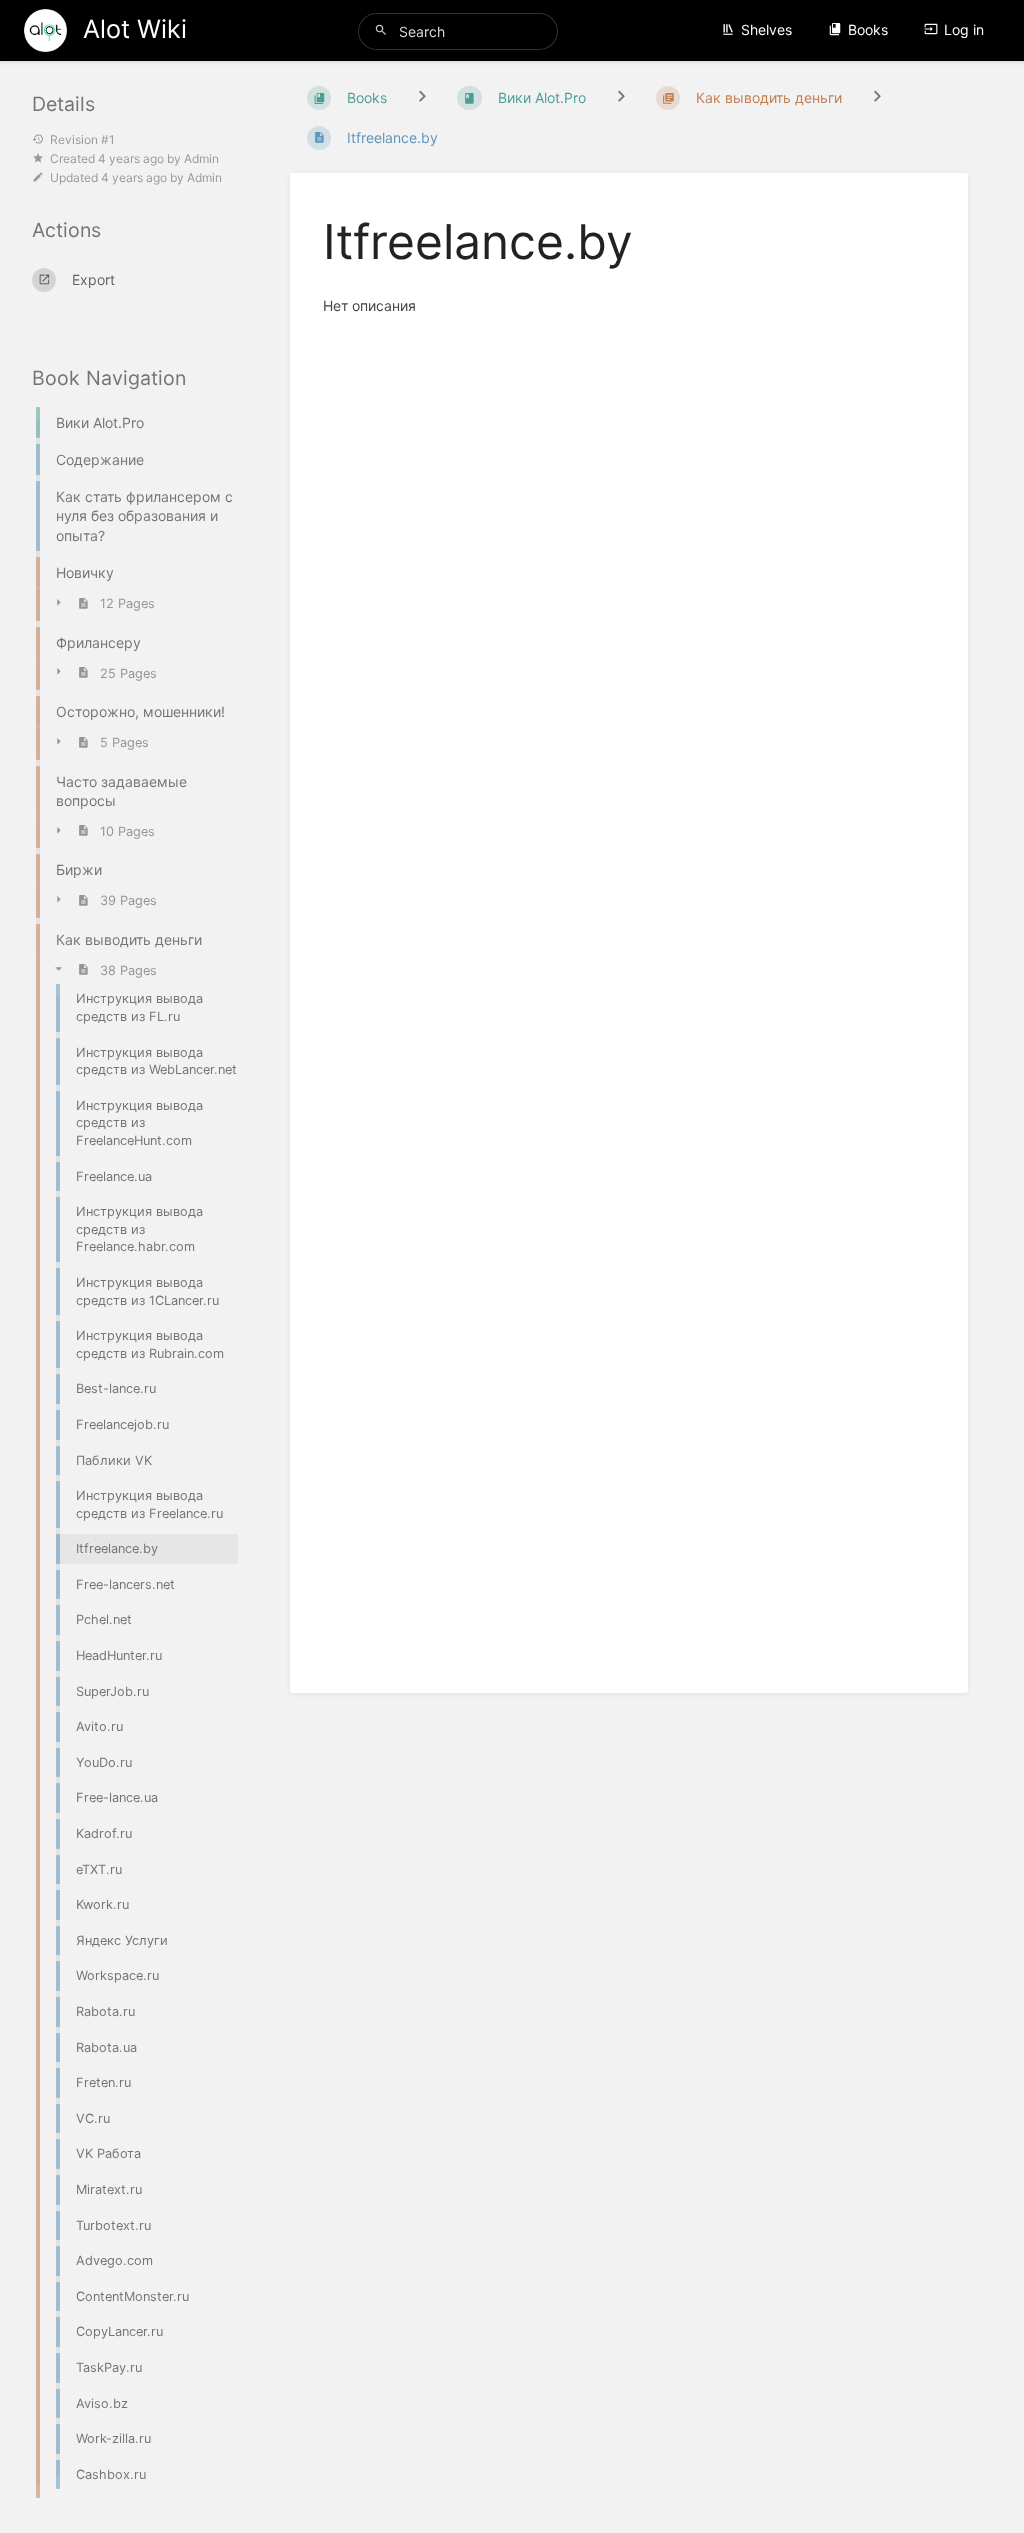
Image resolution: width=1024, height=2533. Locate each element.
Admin (201, 158)
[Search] (384, 30)
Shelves (766, 29)
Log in (964, 29)
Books (868, 29)
